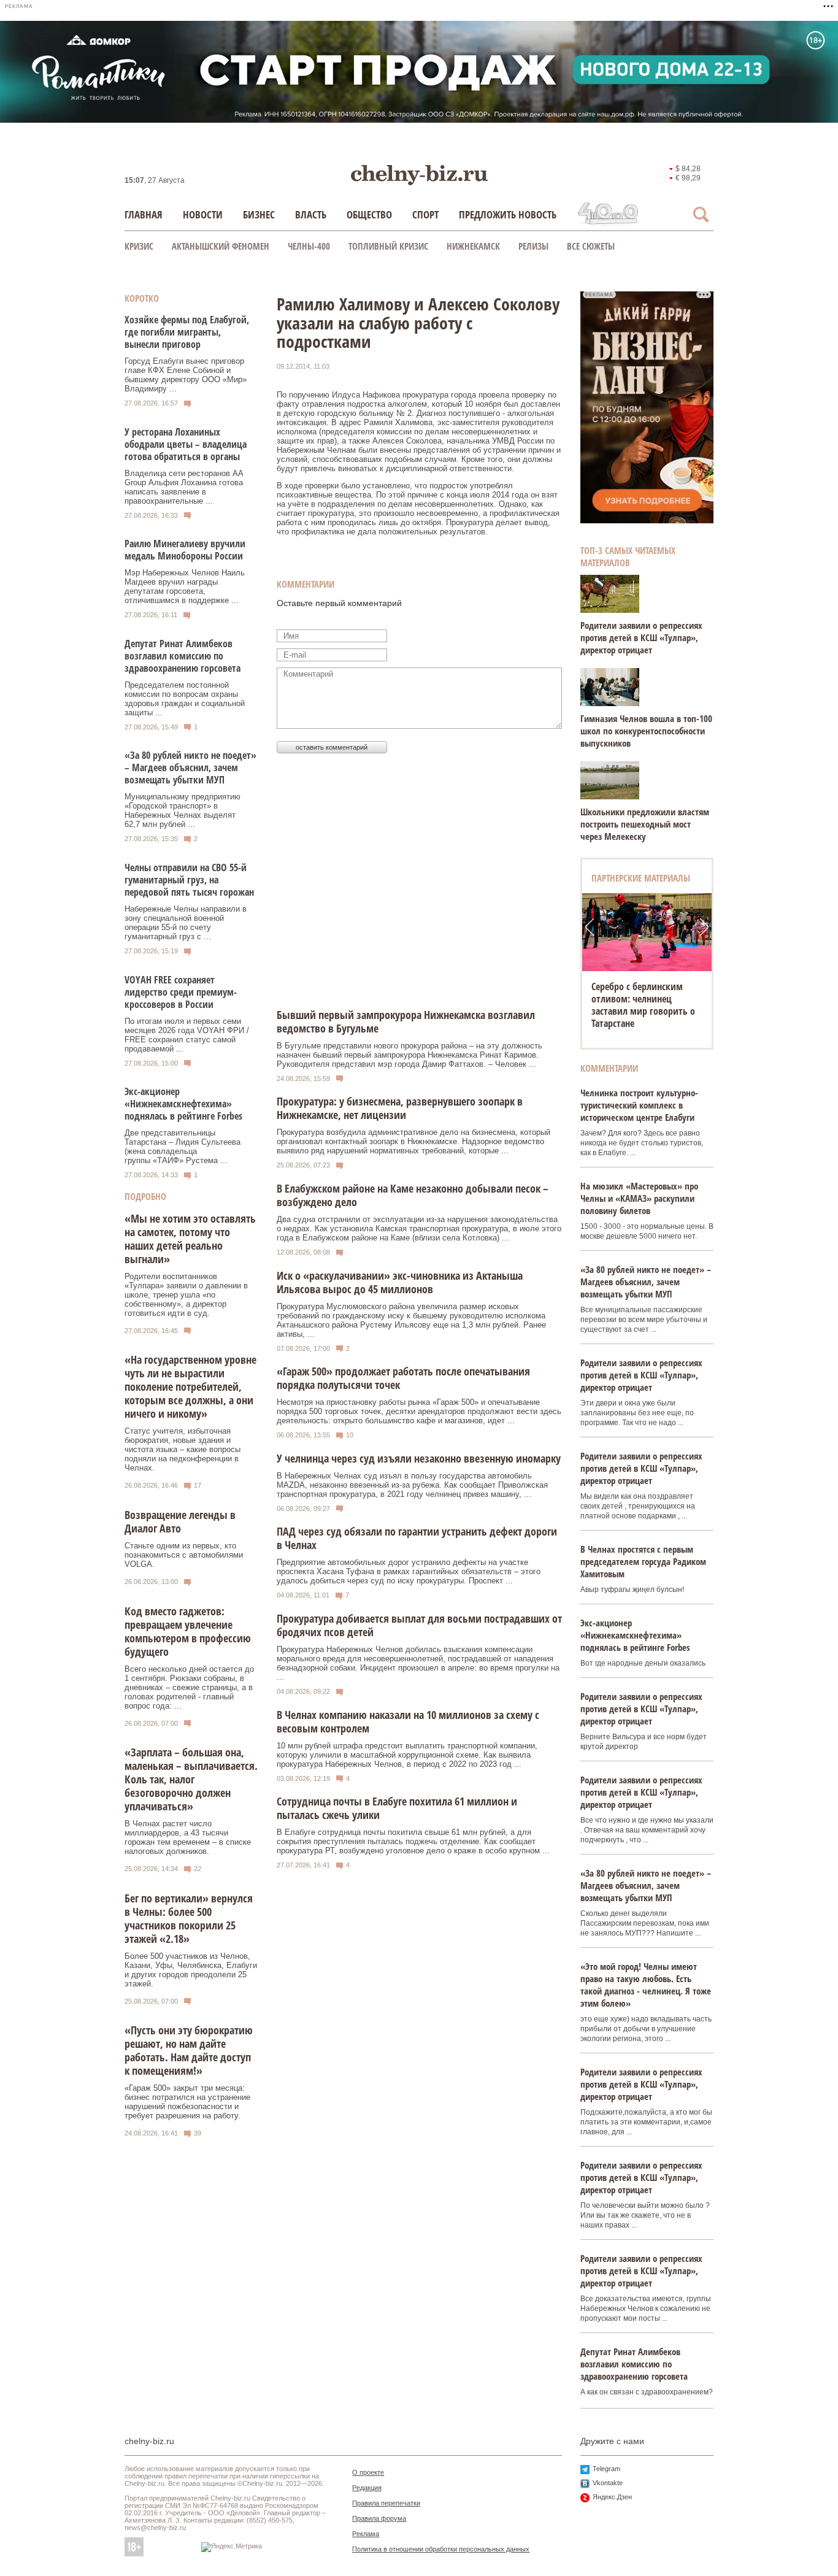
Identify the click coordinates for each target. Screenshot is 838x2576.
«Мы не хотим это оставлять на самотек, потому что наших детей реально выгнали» (190, 1239)
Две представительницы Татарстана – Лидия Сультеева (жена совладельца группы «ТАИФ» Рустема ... (183, 1147)
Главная (144, 214)
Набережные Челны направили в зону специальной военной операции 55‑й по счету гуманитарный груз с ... (186, 923)
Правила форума (379, 2518)
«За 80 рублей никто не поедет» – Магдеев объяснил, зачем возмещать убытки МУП (190, 767)
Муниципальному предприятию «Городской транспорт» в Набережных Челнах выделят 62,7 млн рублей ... (183, 810)
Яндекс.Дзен (612, 2497)
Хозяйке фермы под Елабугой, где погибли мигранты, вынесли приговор (187, 332)
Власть (311, 214)
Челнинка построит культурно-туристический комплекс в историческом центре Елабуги (639, 1105)
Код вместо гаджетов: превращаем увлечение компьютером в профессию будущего (188, 1631)
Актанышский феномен (221, 246)
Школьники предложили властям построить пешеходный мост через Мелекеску (645, 824)
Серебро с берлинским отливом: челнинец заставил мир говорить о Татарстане (643, 1005)
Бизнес (259, 214)
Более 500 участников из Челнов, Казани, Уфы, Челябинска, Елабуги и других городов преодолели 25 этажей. (191, 1970)
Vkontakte (608, 2483)
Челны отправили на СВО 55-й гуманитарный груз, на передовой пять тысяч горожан (189, 880)
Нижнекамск (473, 246)
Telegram (606, 2469)
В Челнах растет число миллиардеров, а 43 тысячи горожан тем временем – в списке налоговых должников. (188, 1837)
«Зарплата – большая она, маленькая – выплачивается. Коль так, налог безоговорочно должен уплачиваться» (191, 1779)
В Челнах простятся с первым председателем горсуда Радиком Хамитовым (643, 1561)
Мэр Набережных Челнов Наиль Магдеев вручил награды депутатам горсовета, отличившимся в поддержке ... (185, 586)
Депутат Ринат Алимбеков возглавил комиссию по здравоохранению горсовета (183, 656)
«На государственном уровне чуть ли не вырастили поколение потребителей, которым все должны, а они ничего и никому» (190, 1386)
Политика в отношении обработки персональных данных (441, 2549)
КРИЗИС (139, 246)
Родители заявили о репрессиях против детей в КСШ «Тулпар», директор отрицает (641, 637)
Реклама (366, 2534)
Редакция (367, 2488)
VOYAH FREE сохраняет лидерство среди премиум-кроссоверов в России (181, 992)
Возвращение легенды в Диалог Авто (180, 1521)
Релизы (533, 246)
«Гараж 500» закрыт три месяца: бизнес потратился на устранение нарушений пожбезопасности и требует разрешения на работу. (187, 2102)
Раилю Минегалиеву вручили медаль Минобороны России (185, 550)
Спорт (425, 214)
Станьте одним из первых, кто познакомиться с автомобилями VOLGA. (184, 1555)
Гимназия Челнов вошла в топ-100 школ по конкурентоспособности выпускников (646, 731)
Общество (369, 214)
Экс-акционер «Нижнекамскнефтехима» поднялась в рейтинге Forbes (183, 1104)
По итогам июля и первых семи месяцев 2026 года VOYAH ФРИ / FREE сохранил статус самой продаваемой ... (187, 1035)
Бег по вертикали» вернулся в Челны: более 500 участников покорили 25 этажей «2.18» (189, 1918)
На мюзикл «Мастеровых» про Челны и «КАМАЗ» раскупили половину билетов (639, 1198)
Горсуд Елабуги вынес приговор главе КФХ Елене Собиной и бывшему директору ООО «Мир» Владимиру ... (186, 375)
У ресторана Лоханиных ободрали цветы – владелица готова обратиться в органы (186, 444)
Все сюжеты (591, 246)
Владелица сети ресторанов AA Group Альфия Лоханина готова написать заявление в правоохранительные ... (184, 487)
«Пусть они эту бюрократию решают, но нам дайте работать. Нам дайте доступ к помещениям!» (189, 2050)
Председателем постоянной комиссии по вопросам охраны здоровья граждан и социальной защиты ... (185, 699)
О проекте (368, 2472)
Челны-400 (309, 246)
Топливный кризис (388, 246)
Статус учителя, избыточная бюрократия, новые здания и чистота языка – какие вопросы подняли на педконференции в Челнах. (183, 1449)
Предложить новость (508, 214)
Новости (203, 214)
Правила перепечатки (386, 2503)
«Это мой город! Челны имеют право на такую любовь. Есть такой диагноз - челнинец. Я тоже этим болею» (646, 1985)
